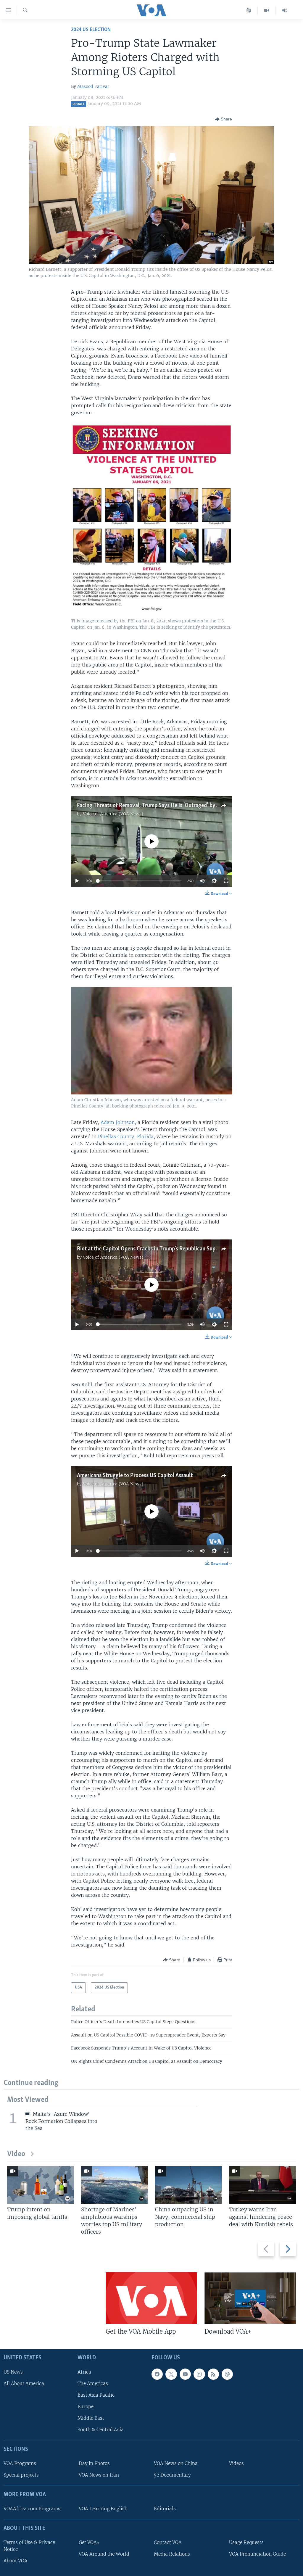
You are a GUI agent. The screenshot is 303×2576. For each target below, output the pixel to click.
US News (13, 2372)
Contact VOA (168, 2542)
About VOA (16, 2561)
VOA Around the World (104, 2554)
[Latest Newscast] (285, 10)
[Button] (223, 119)
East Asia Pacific (96, 2395)
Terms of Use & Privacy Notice (29, 2546)
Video (16, 2154)
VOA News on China (176, 2463)
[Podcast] (227, 2374)
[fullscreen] (226, 881)
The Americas (93, 2383)
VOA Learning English (103, 2509)
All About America (24, 2383)
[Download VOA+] (250, 2298)
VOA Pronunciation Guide (257, 2554)
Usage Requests (246, 2542)
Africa (84, 2372)
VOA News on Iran (99, 2475)
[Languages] (249, 10)
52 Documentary (172, 2475)
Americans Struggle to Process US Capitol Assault (135, 1476)
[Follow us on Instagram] (199, 2374)
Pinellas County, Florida (126, 1136)
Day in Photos (94, 2463)
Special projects (21, 2475)
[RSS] (213, 2374)
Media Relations (172, 2554)
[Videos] (267, 10)
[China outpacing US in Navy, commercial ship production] (188, 2185)
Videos (236, 2463)
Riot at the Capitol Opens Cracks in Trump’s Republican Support (151, 1249)
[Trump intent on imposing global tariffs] (41, 2185)
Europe (86, 2407)
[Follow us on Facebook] (157, 2374)
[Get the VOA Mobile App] (151, 2298)
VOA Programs (20, 2463)
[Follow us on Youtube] (185, 2374)
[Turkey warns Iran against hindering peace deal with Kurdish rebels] (262, 2185)
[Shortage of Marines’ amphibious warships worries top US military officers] (115, 2185)
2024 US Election (91, 30)
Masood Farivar (93, 86)
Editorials (165, 2509)
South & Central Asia (101, 2430)
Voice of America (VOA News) (113, 814)
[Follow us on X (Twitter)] (171, 2374)
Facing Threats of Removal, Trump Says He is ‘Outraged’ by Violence (157, 806)
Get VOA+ (89, 2542)
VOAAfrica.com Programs (32, 2509)
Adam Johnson (118, 1122)
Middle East (91, 2418)
